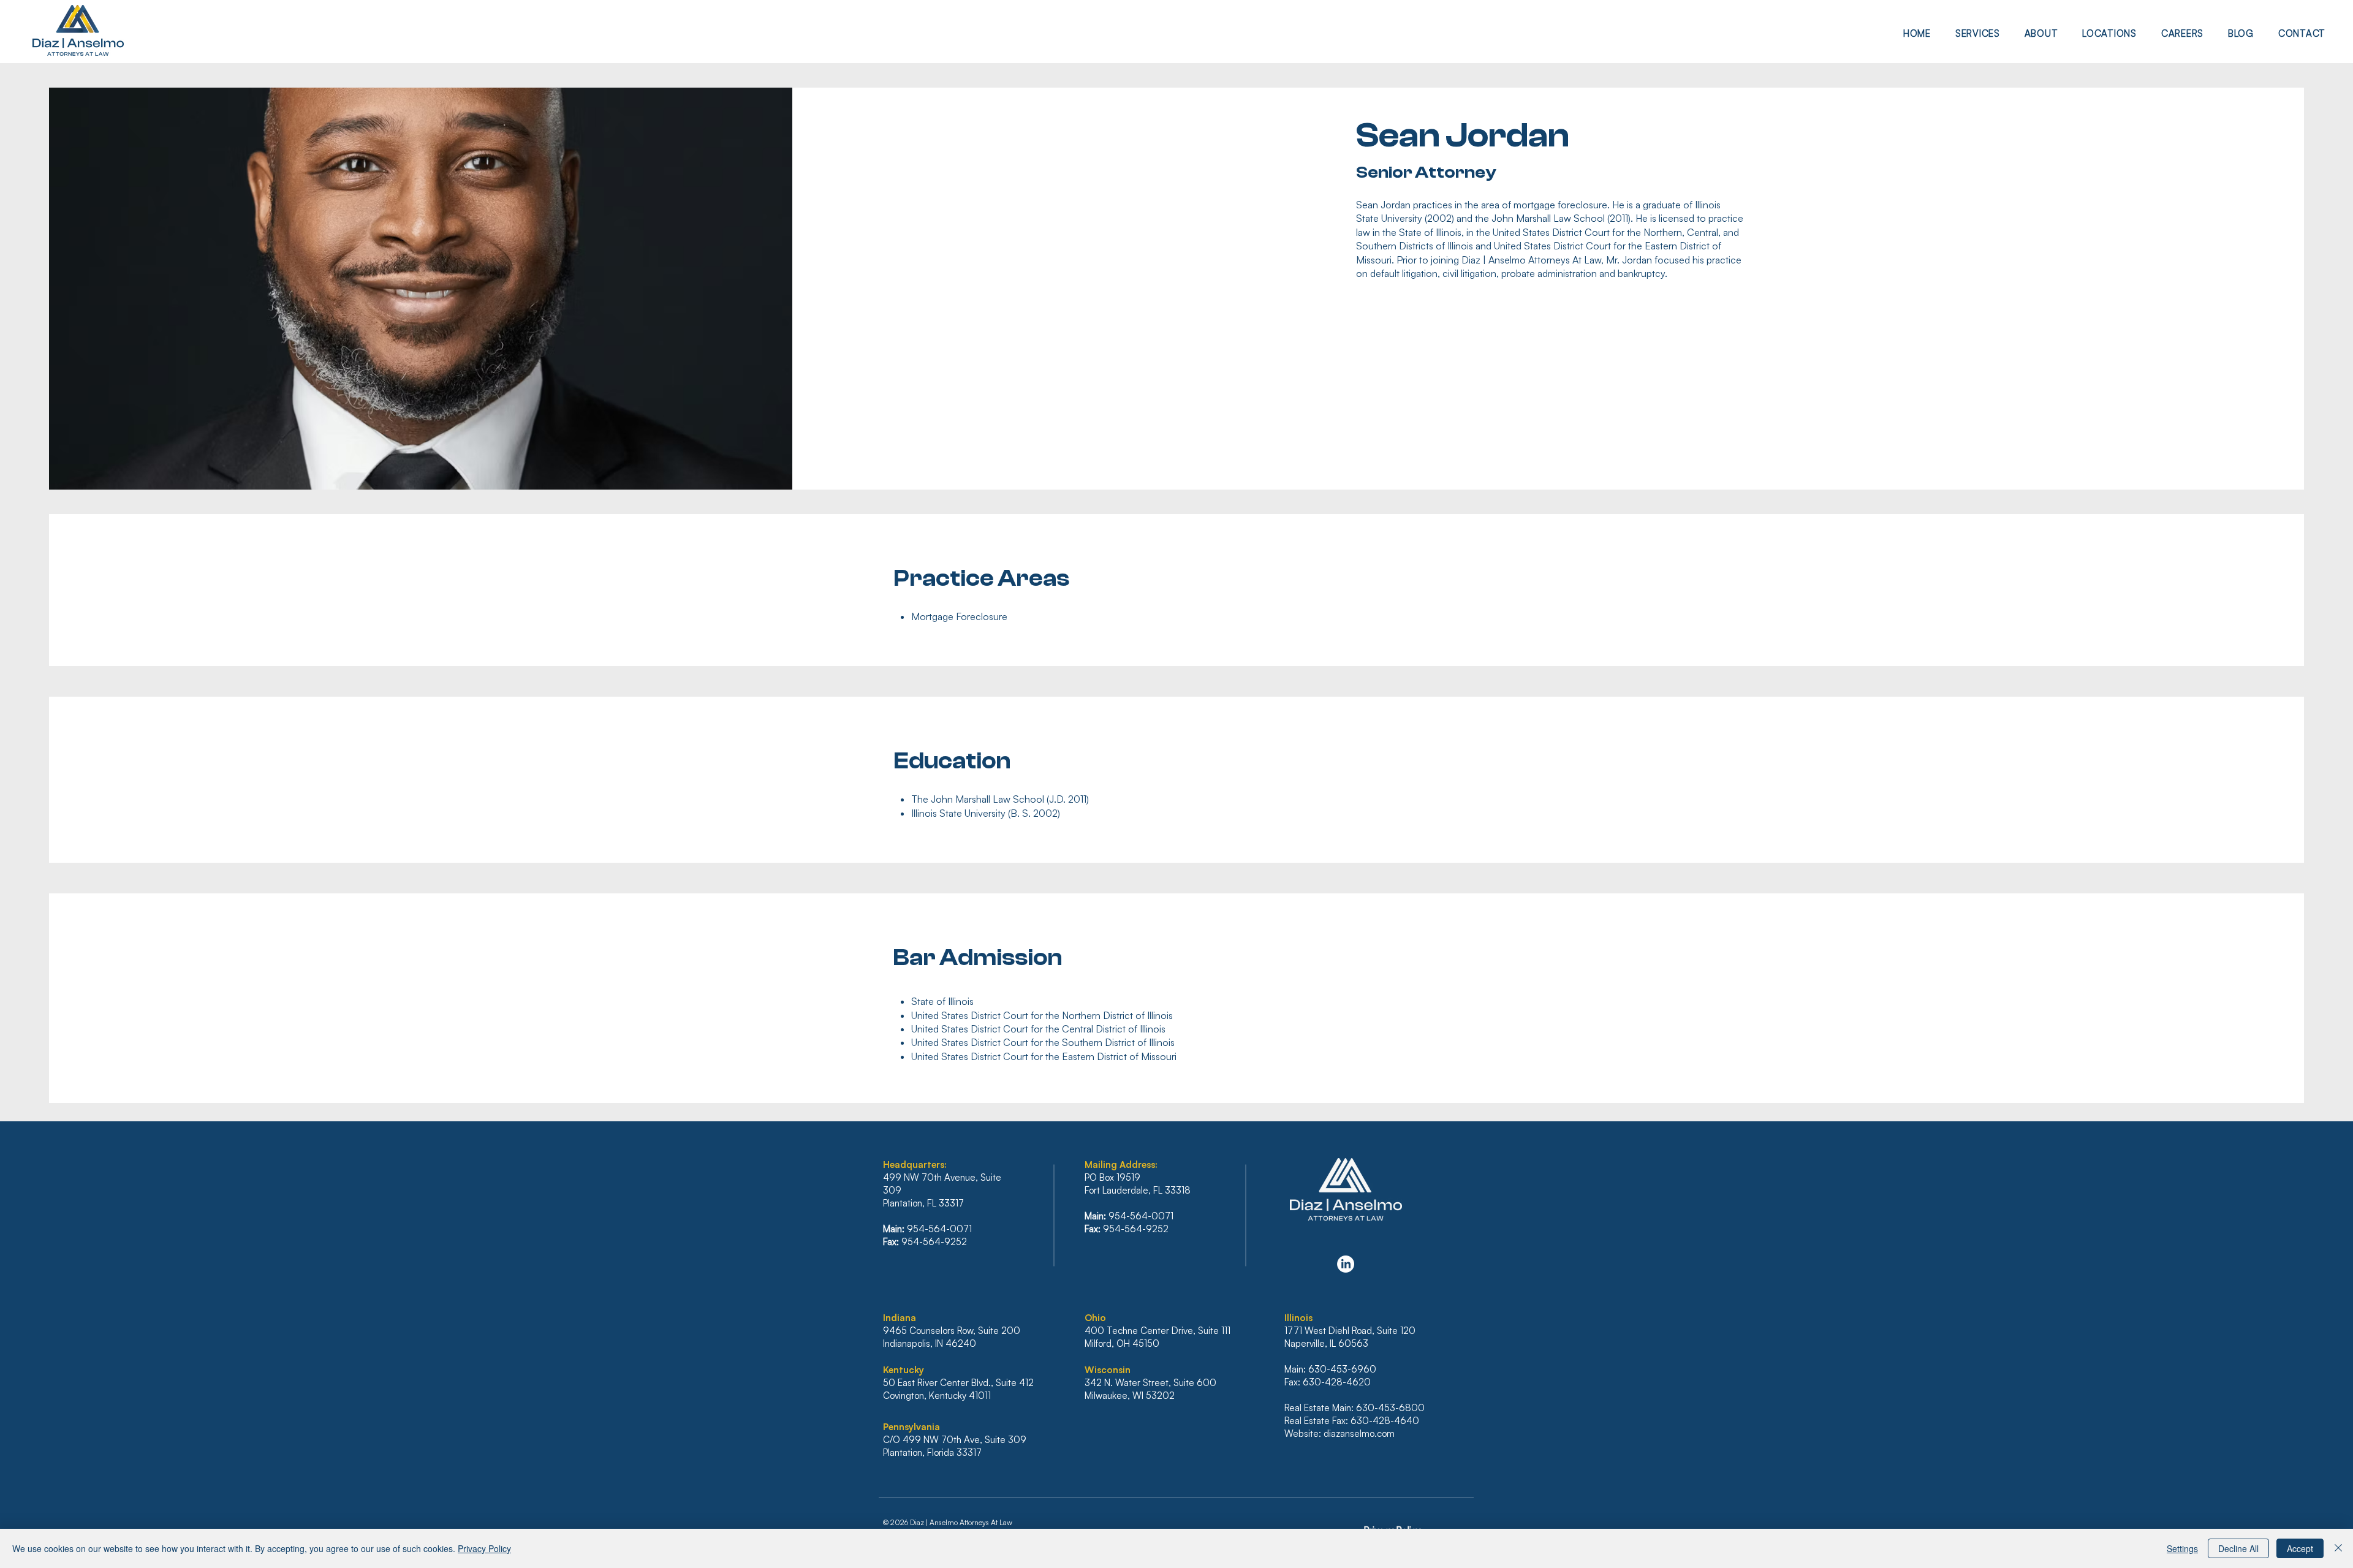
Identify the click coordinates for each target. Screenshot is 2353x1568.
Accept (2300, 1548)
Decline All (2238, 1548)
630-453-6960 (1342, 1369)
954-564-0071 (939, 1229)
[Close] (2338, 1548)
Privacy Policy (484, 1548)
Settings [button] (2182, 1548)
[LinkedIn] (1346, 1264)
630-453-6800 (1390, 1408)
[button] (1978, 33)
